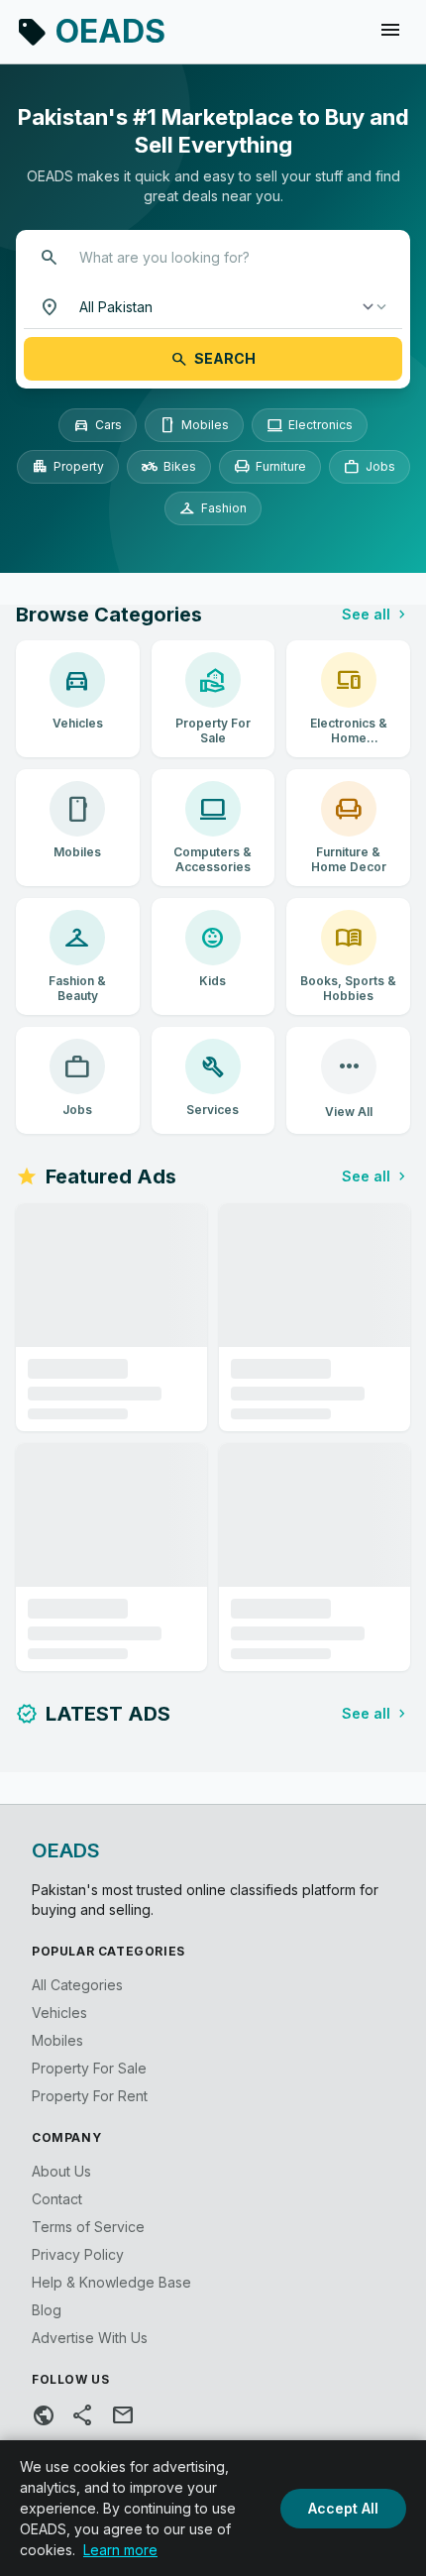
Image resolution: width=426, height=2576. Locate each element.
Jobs (370, 467)
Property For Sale (89, 2068)
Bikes (169, 467)
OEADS (91, 31)
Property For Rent (90, 2096)
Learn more (120, 2550)
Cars (98, 425)
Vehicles (59, 2013)
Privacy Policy (78, 2254)
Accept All (343, 2508)
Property (68, 467)
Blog (47, 2310)
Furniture (270, 467)
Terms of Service (88, 2227)
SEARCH (213, 359)
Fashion (213, 508)
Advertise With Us (90, 2338)
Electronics (310, 425)
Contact (57, 2199)
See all (376, 615)
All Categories (77, 1985)
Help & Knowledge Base (111, 2282)
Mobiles (194, 425)
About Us (61, 2171)
